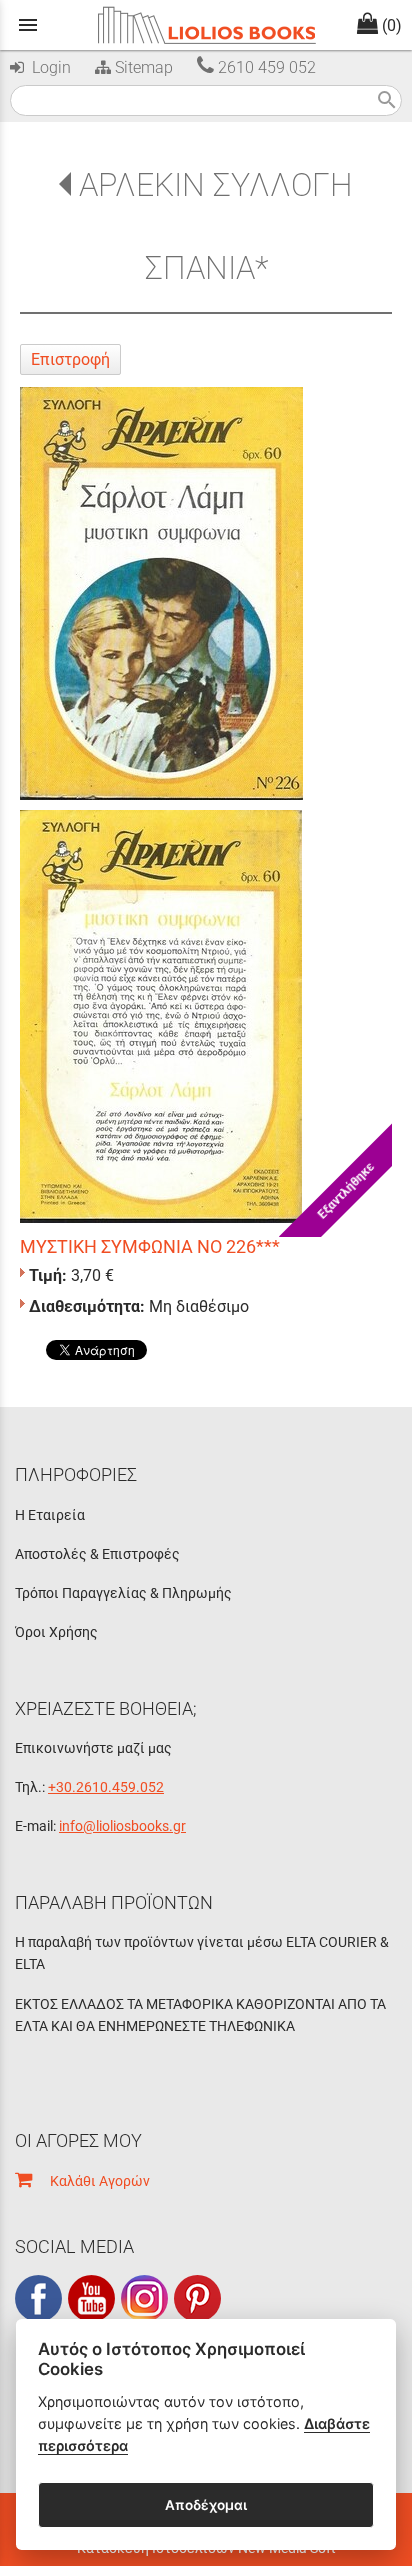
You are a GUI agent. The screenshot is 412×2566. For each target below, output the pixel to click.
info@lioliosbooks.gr (122, 1826)
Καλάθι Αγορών (91, 2181)
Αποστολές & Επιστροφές (97, 1554)
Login (47, 67)
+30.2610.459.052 (106, 1787)
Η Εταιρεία (50, 1515)
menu (28, 25)
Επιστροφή (70, 359)
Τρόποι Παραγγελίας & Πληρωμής (123, 1593)
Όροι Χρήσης (56, 1632)
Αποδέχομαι (206, 2505)
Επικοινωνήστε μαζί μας (93, 1748)
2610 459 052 (265, 67)
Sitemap (142, 67)
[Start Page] (206, 25)
